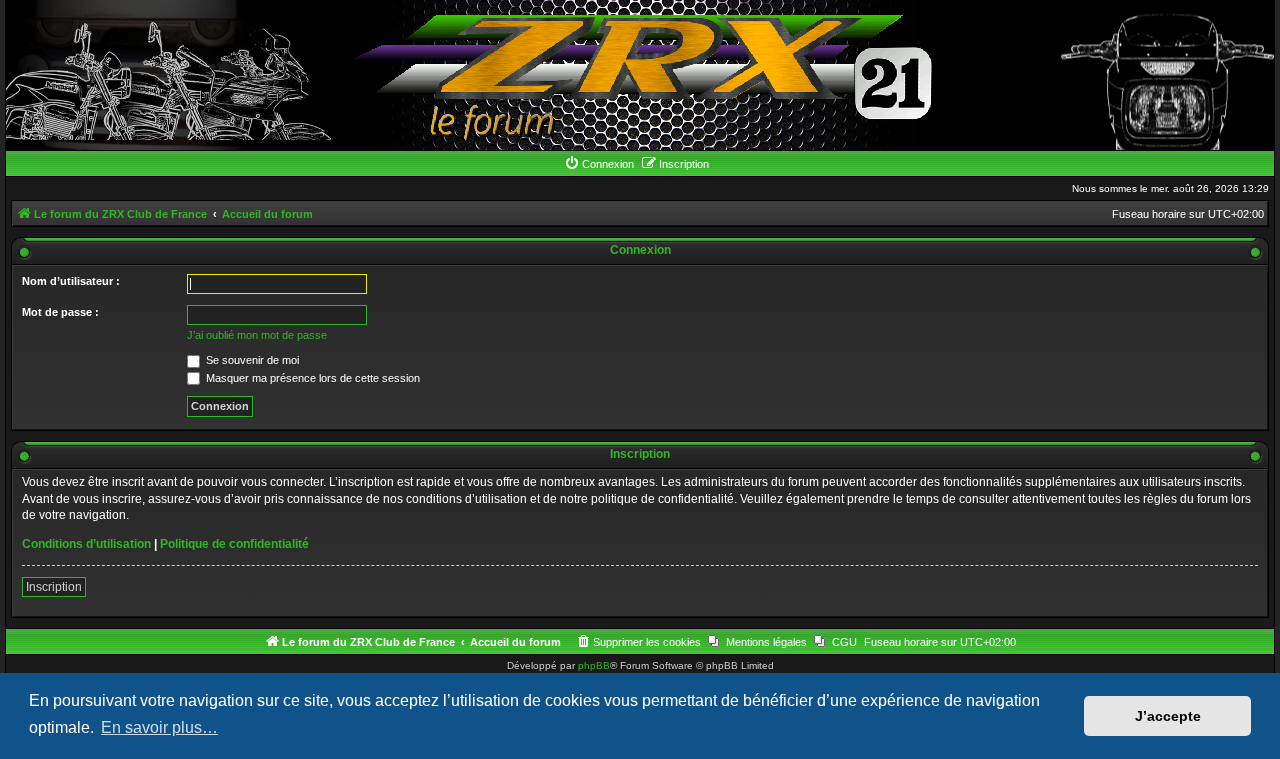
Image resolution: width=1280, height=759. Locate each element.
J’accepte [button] (1168, 716)
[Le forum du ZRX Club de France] (640, 75)
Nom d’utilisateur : (71, 281)
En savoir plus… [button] (159, 727)
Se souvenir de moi (251, 360)
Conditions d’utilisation (86, 544)
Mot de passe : (60, 312)
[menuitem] (599, 164)
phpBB (594, 665)
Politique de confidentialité (234, 544)
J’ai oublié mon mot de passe (257, 335)
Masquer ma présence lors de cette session (311, 378)
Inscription (54, 587)
